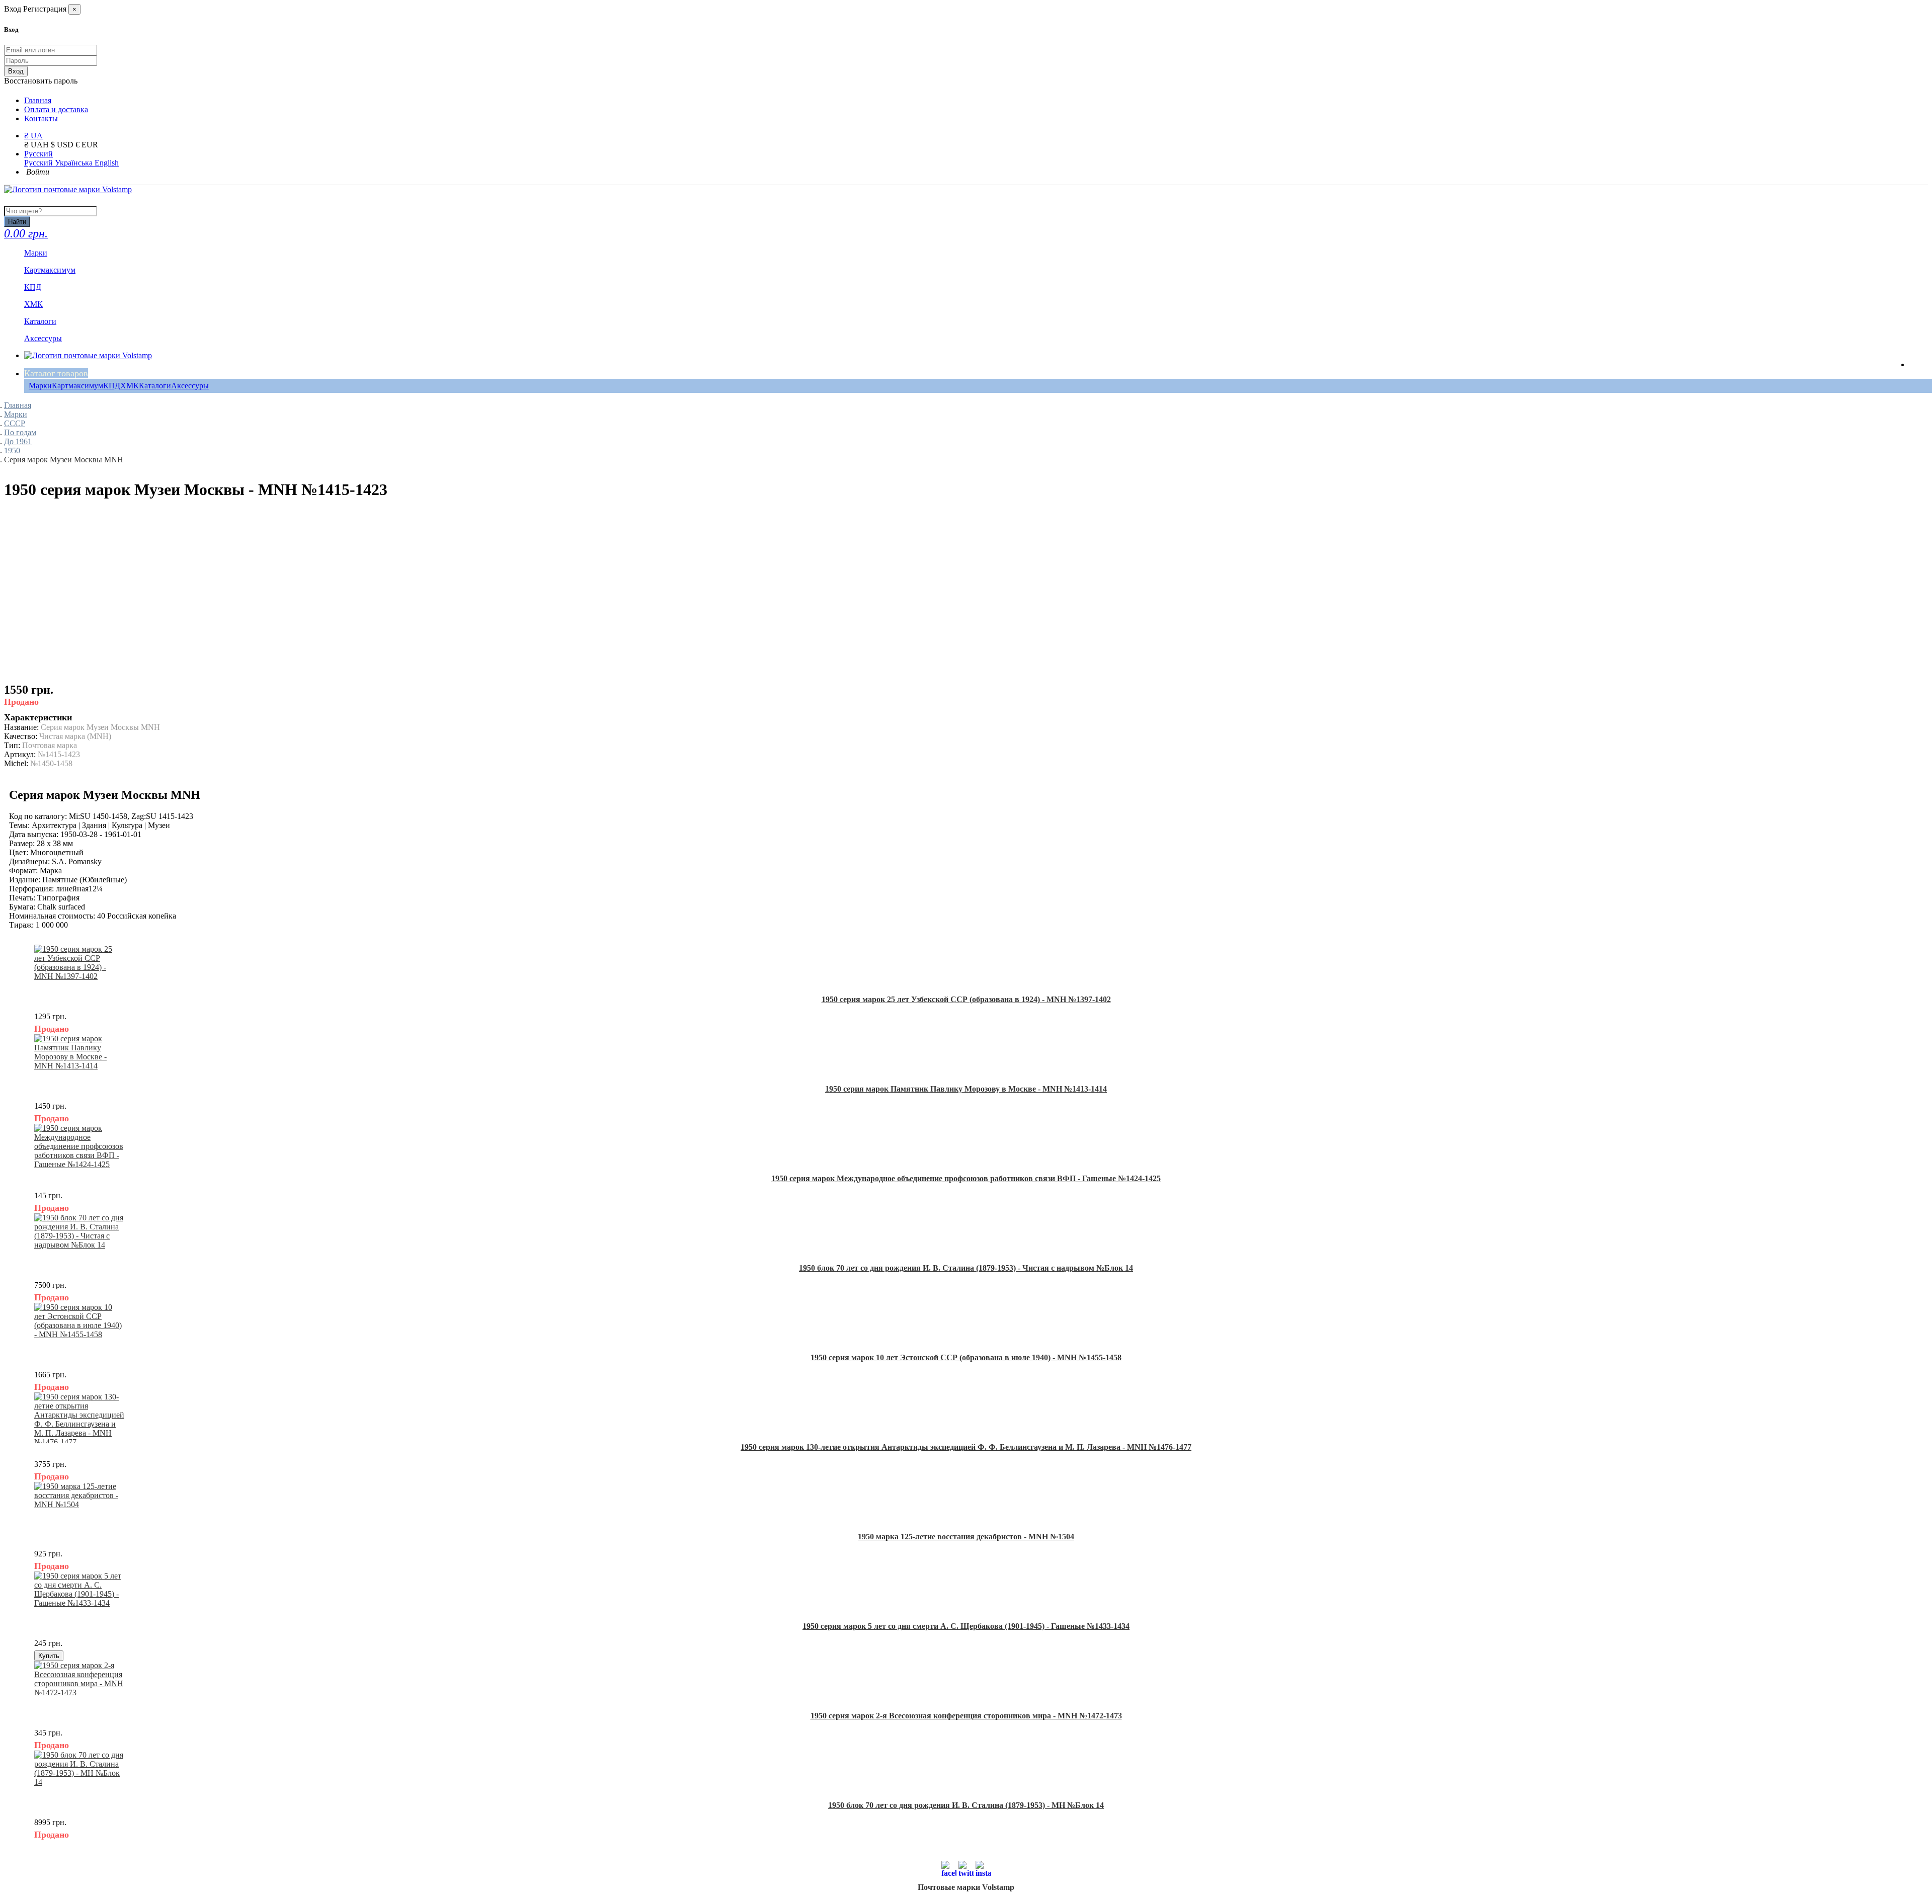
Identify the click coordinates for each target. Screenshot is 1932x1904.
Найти (17, 222)
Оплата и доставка (56, 109)
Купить (49, 1656)
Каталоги (155, 386)
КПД (112, 386)
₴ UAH (37, 145)
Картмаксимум (77, 386)
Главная (38, 100)
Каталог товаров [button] (56, 373)
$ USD (63, 145)
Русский (38, 154)
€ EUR (87, 145)
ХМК (130, 386)
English (107, 163)
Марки (40, 386)
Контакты (41, 118)
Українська (75, 163)
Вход (16, 71)
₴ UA (33, 136)
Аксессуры (190, 386)
